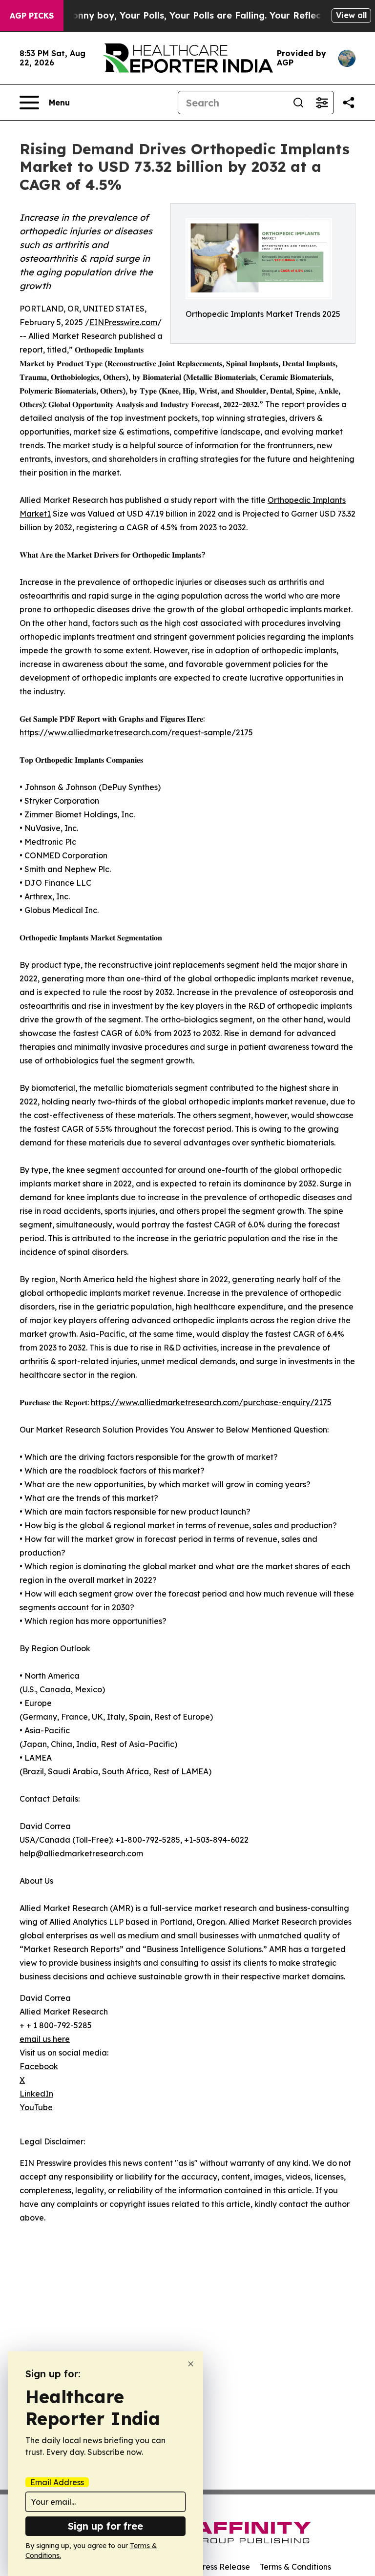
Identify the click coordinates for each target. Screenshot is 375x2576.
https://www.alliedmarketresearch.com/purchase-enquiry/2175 (211, 1402)
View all (351, 15)
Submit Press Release (210, 2567)
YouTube (36, 2107)
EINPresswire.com (123, 322)
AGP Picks (32, 16)
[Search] (298, 103)
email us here (45, 2039)
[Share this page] (349, 103)
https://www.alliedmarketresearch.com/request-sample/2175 (136, 732)
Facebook (39, 2066)
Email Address (57, 2482)
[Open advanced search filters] (322, 103)
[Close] (191, 2364)
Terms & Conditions (295, 2567)
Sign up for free (105, 2526)
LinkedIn (36, 2094)
